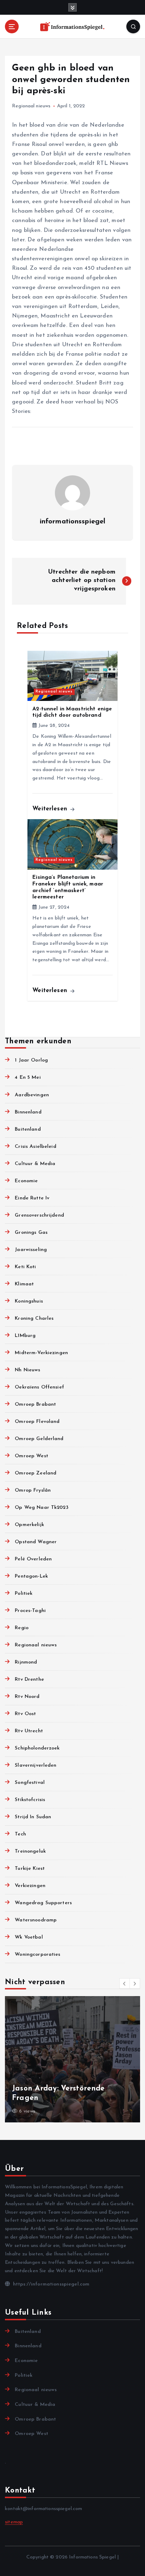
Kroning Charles (34, 1319)
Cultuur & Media (35, 1164)
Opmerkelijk (29, 1525)
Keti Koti (25, 1267)
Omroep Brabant (35, 1404)
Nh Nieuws (27, 1370)
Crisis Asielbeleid (36, 1147)
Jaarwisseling (31, 1250)
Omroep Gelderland (39, 1439)
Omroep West (31, 1456)
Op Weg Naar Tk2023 (42, 1508)
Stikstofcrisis (30, 1800)
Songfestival (30, 1783)
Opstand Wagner (36, 1542)
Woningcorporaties (37, 1955)
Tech (20, 1834)
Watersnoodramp (36, 1920)
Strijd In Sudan (33, 1817)
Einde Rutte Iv (32, 1198)
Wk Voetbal (29, 1937)
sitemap (14, 2522)
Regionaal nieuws (31, 106)
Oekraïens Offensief (39, 1387)
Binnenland (28, 1112)
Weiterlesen (51, 809)
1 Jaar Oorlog (31, 1060)
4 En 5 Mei (28, 1078)
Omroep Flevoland (37, 1422)
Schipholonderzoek (37, 1748)
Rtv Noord (27, 1697)
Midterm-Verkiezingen (41, 1353)
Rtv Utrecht (29, 1731)
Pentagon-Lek (31, 1576)
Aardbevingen (32, 1095)
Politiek (24, 1594)
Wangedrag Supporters (43, 1903)
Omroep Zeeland (36, 1473)
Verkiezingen (30, 1886)
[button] (125, 1983)
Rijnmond (26, 1662)
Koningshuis (29, 1301)
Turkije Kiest (30, 1869)
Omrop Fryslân (33, 1490)
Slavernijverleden (36, 1765)
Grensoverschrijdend (39, 1215)
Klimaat (24, 1284)
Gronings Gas (31, 1233)
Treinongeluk (30, 1851)
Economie (26, 1181)
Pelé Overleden (33, 1559)
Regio (22, 1628)
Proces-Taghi (30, 1611)
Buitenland (28, 1129)
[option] (72, 2059)
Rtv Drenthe (29, 1680)
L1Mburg (25, 1336)
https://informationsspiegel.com (50, 2284)
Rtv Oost (25, 1714)
